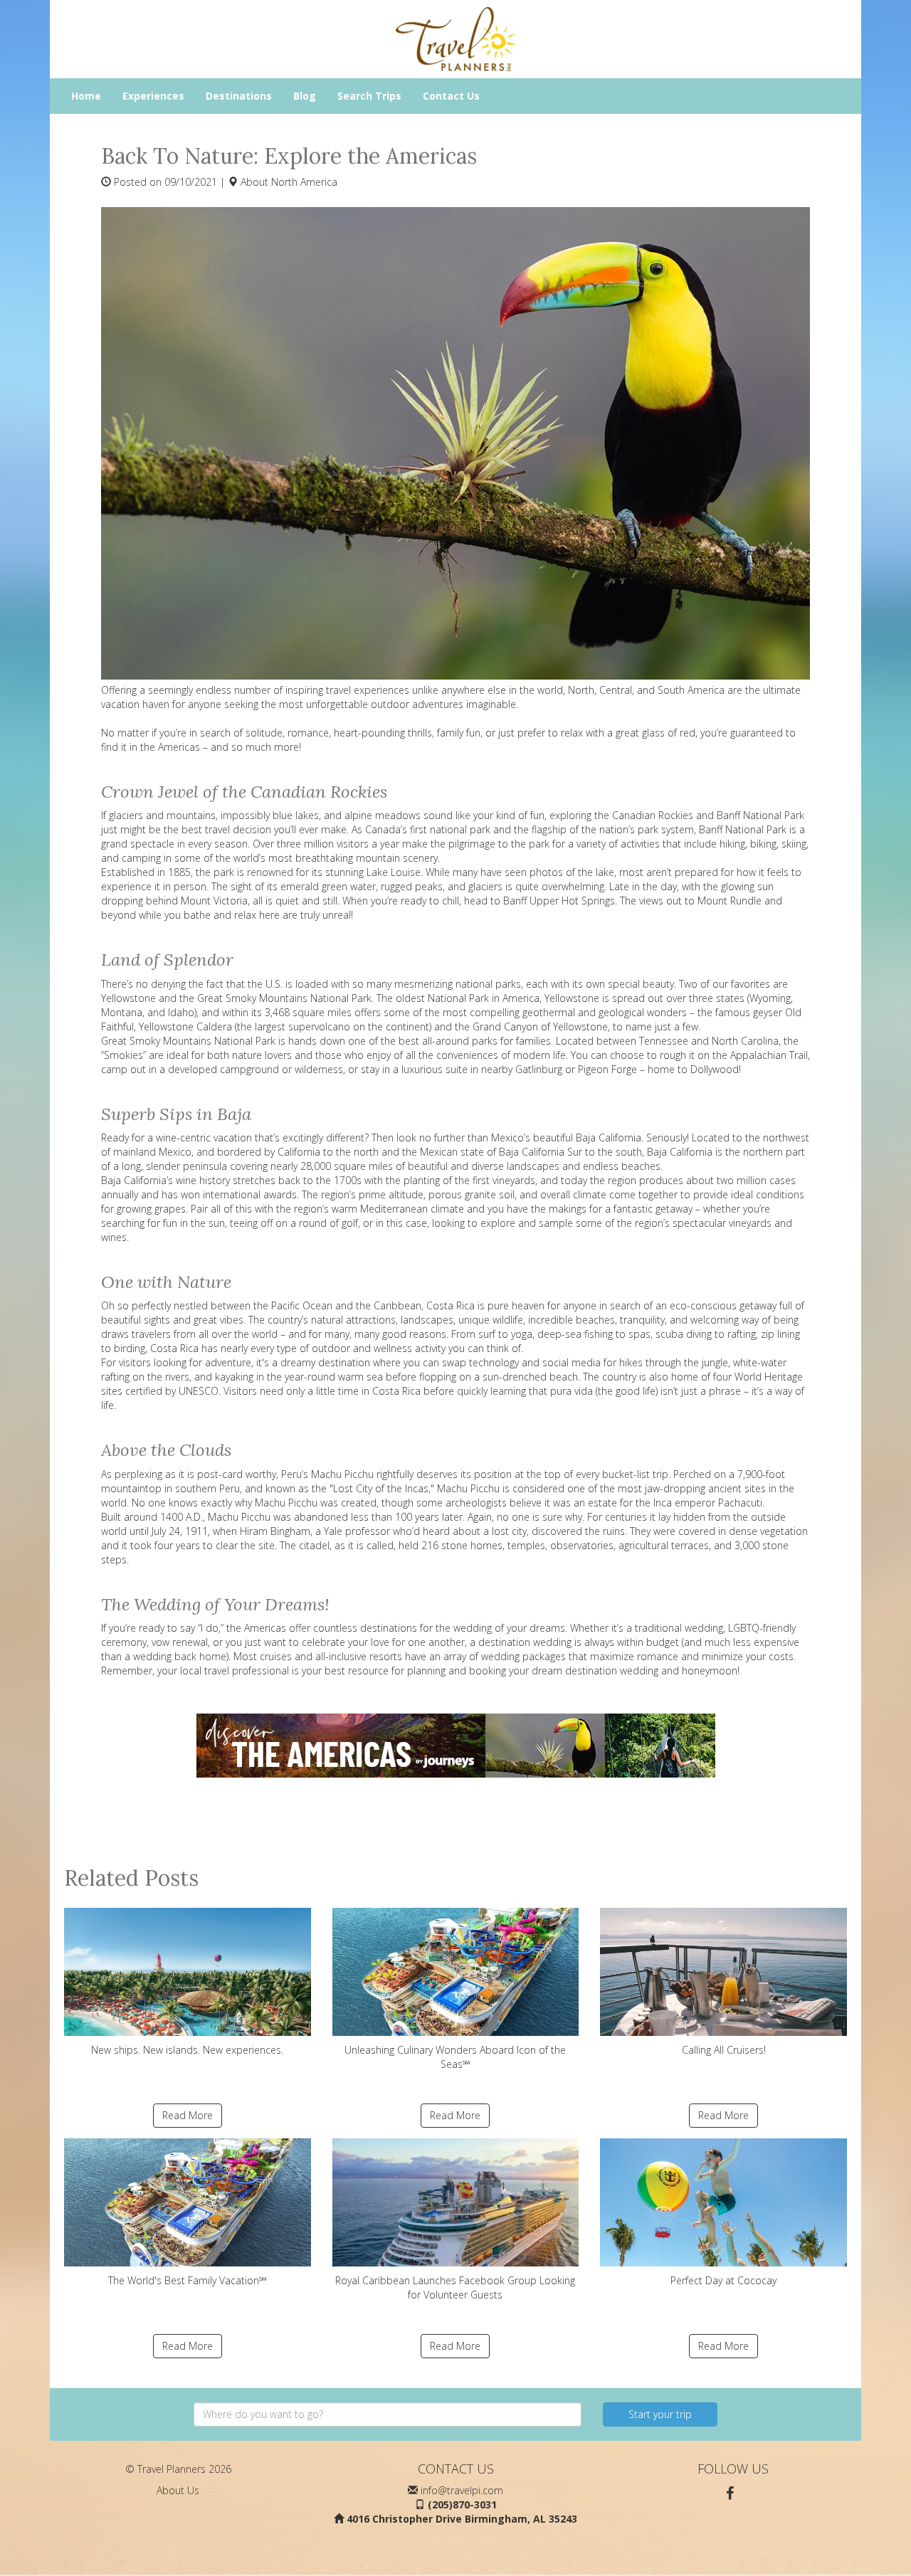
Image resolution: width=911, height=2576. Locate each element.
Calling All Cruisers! (724, 2050)
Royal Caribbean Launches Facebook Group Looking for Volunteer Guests (455, 2287)
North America (304, 182)
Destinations (239, 96)
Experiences (153, 96)
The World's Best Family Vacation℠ (188, 2280)
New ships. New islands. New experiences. (187, 2050)
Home (86, 96)
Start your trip (660, 2414)
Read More (188, 2115)
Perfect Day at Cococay (723, 2280)
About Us (178, 2490)
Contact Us (451, 96)
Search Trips (369, 96)
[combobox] (388, 2414)
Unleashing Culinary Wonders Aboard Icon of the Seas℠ (455, 2057)
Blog (305, 96)
